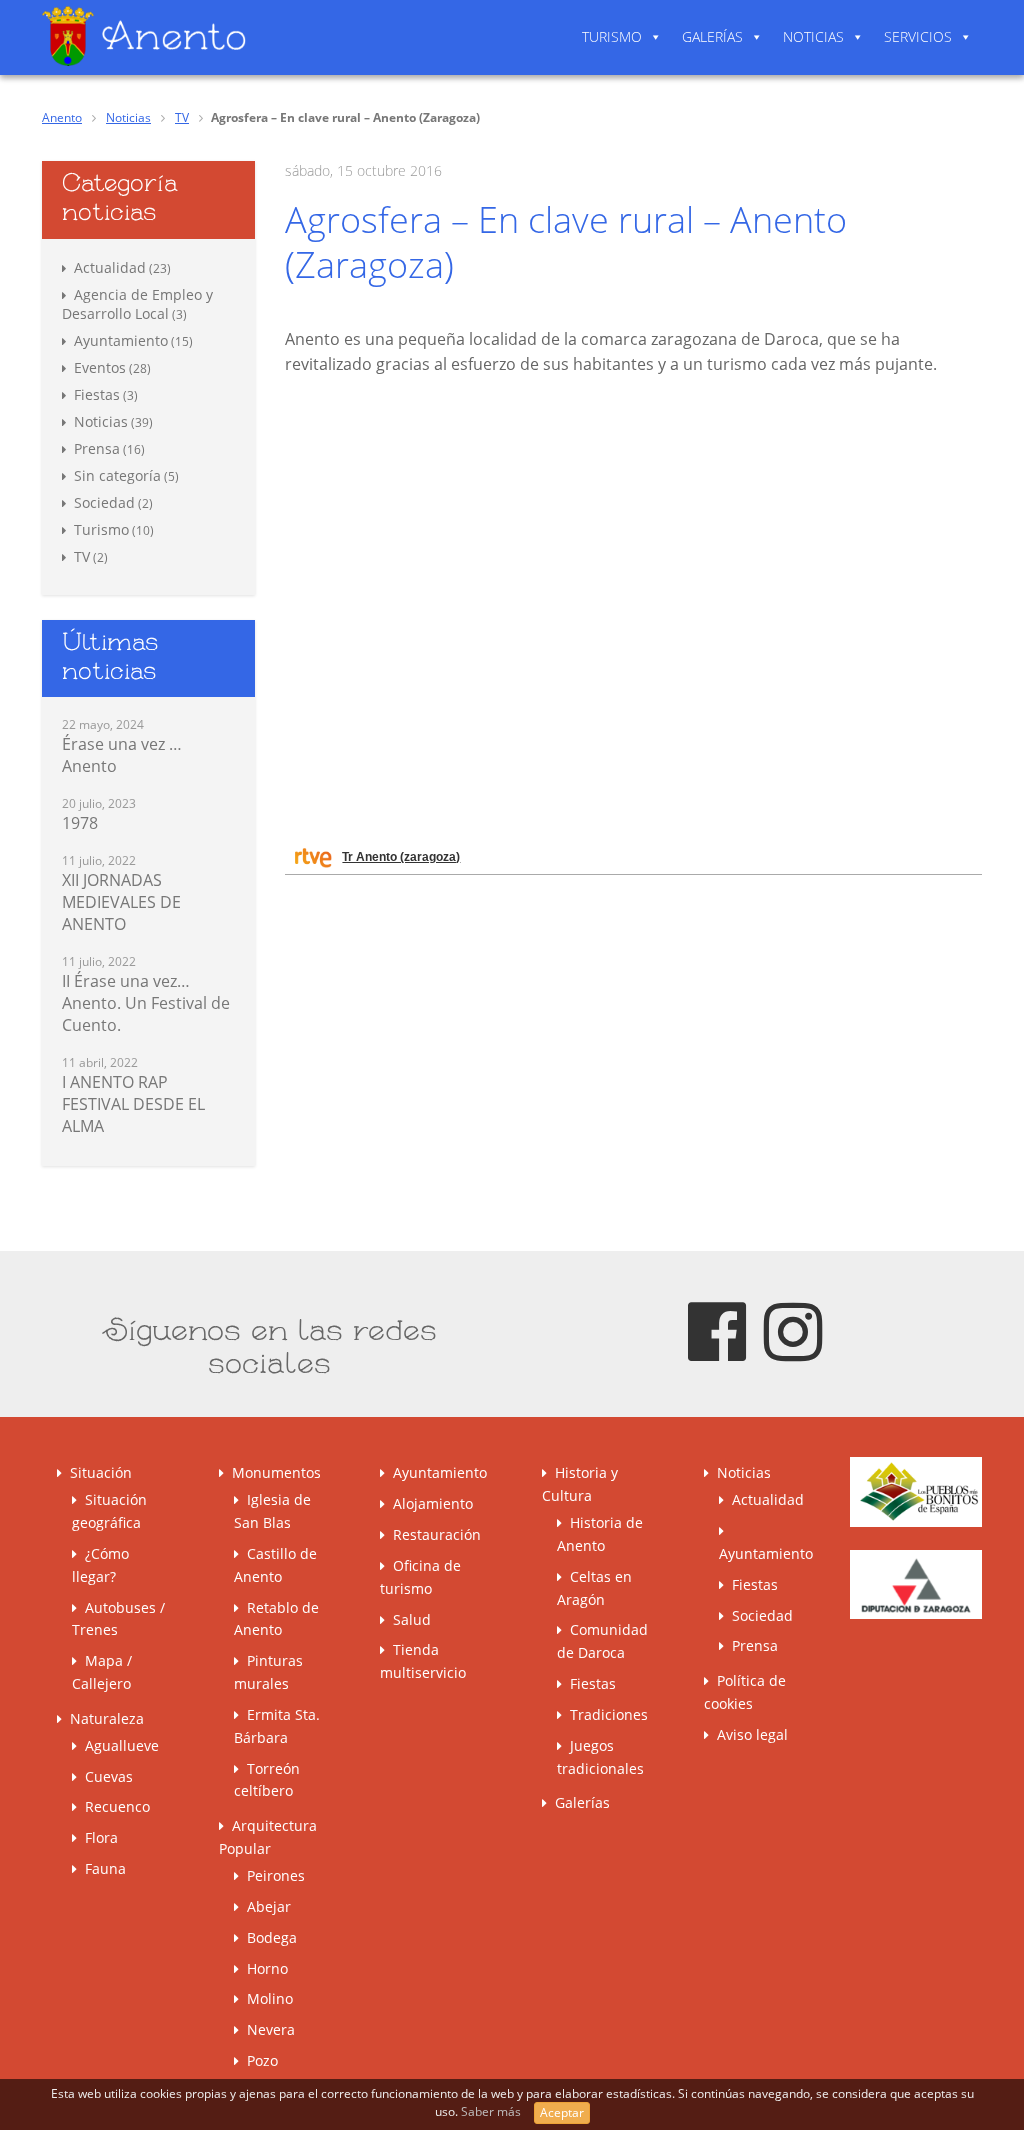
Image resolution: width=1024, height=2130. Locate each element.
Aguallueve (122, 1745)
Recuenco (117, 1806)
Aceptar (562, 2112)
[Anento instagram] (793, 1329)
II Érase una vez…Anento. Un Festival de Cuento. (146, 1003)
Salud (412, 1619)
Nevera (271, 2029)
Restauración (437, 1534)
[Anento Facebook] (717, 1329)
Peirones (276, 1875)
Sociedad (104, 502)
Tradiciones (609, 1714)
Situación (101, 1472)
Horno (267, 1968)
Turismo (612, 36)
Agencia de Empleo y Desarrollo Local (137, 304)
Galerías (712, 36)
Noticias (813, 36)
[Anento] (144, 35)
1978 (80, 823)
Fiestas (97, 394)
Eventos (100, 367)
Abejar (269, 1906)
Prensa (97, 448)
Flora (101, 1837)
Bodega (272, 1937)
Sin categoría (117, 475)
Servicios (918, 36)
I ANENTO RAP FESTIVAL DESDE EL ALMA (133, 1104)
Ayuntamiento (121, 340)
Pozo (262, 2060)
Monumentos (276, 1472)
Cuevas (109, 1776)
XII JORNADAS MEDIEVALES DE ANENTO (121, 902)
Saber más (492, 2111)
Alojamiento (433, 1503)
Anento (62, 117)
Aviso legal (752, 1734)
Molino (270, 1998)
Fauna (105, 1868)
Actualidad (110, 267)
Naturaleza (107, 1718)
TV (182, 117)
